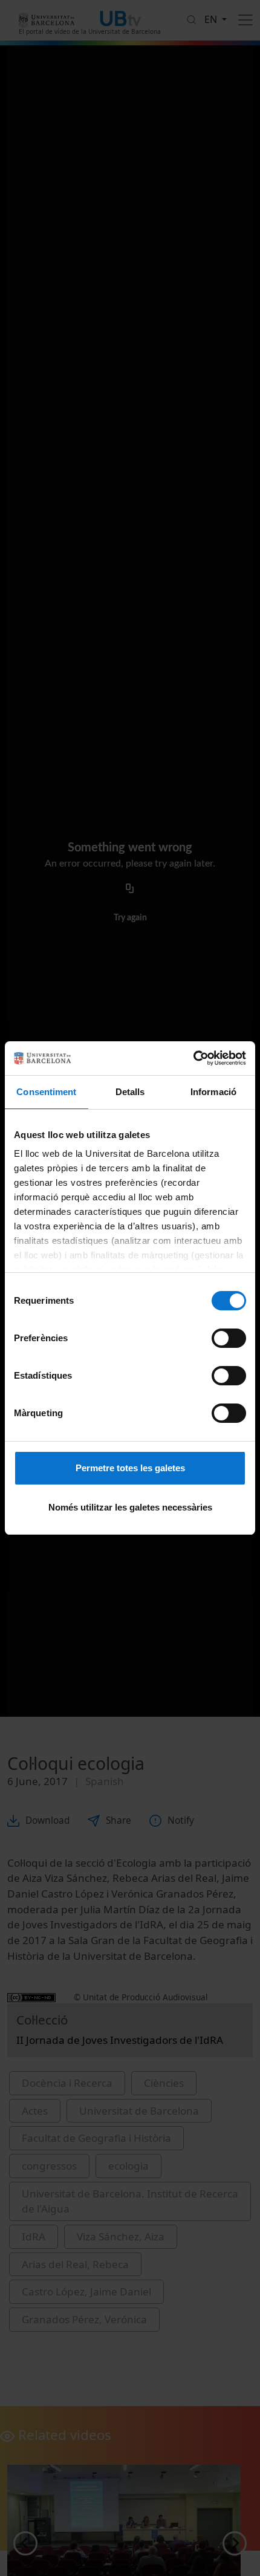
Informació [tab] (213, 1092)
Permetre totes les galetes (130, 1468)
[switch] (229, 1338)
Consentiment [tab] (46, 1092)
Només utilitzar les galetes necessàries (130, 1507)
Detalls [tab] (130, 1092)
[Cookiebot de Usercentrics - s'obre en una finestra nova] (193, 1058)
